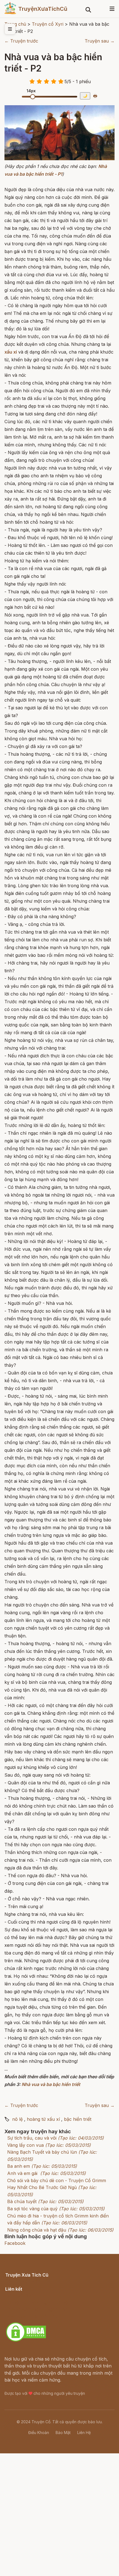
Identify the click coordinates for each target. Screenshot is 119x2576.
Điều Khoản (39, 2433)
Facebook (15, 2243)
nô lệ (17, 2119)
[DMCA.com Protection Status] (26, 2341)
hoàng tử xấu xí (43, 2119)
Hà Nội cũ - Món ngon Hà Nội (37, 2302)
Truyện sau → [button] (100, 41)
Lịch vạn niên (19, 2295)
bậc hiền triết (78, 2119)
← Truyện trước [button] (21, 41)
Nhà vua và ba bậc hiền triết (51, 2084)
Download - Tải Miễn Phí (31, 2316)
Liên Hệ (84, 2433)
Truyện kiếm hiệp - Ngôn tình (36, 2309)
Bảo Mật (63, 2433)
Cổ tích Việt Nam (23, 2281)
